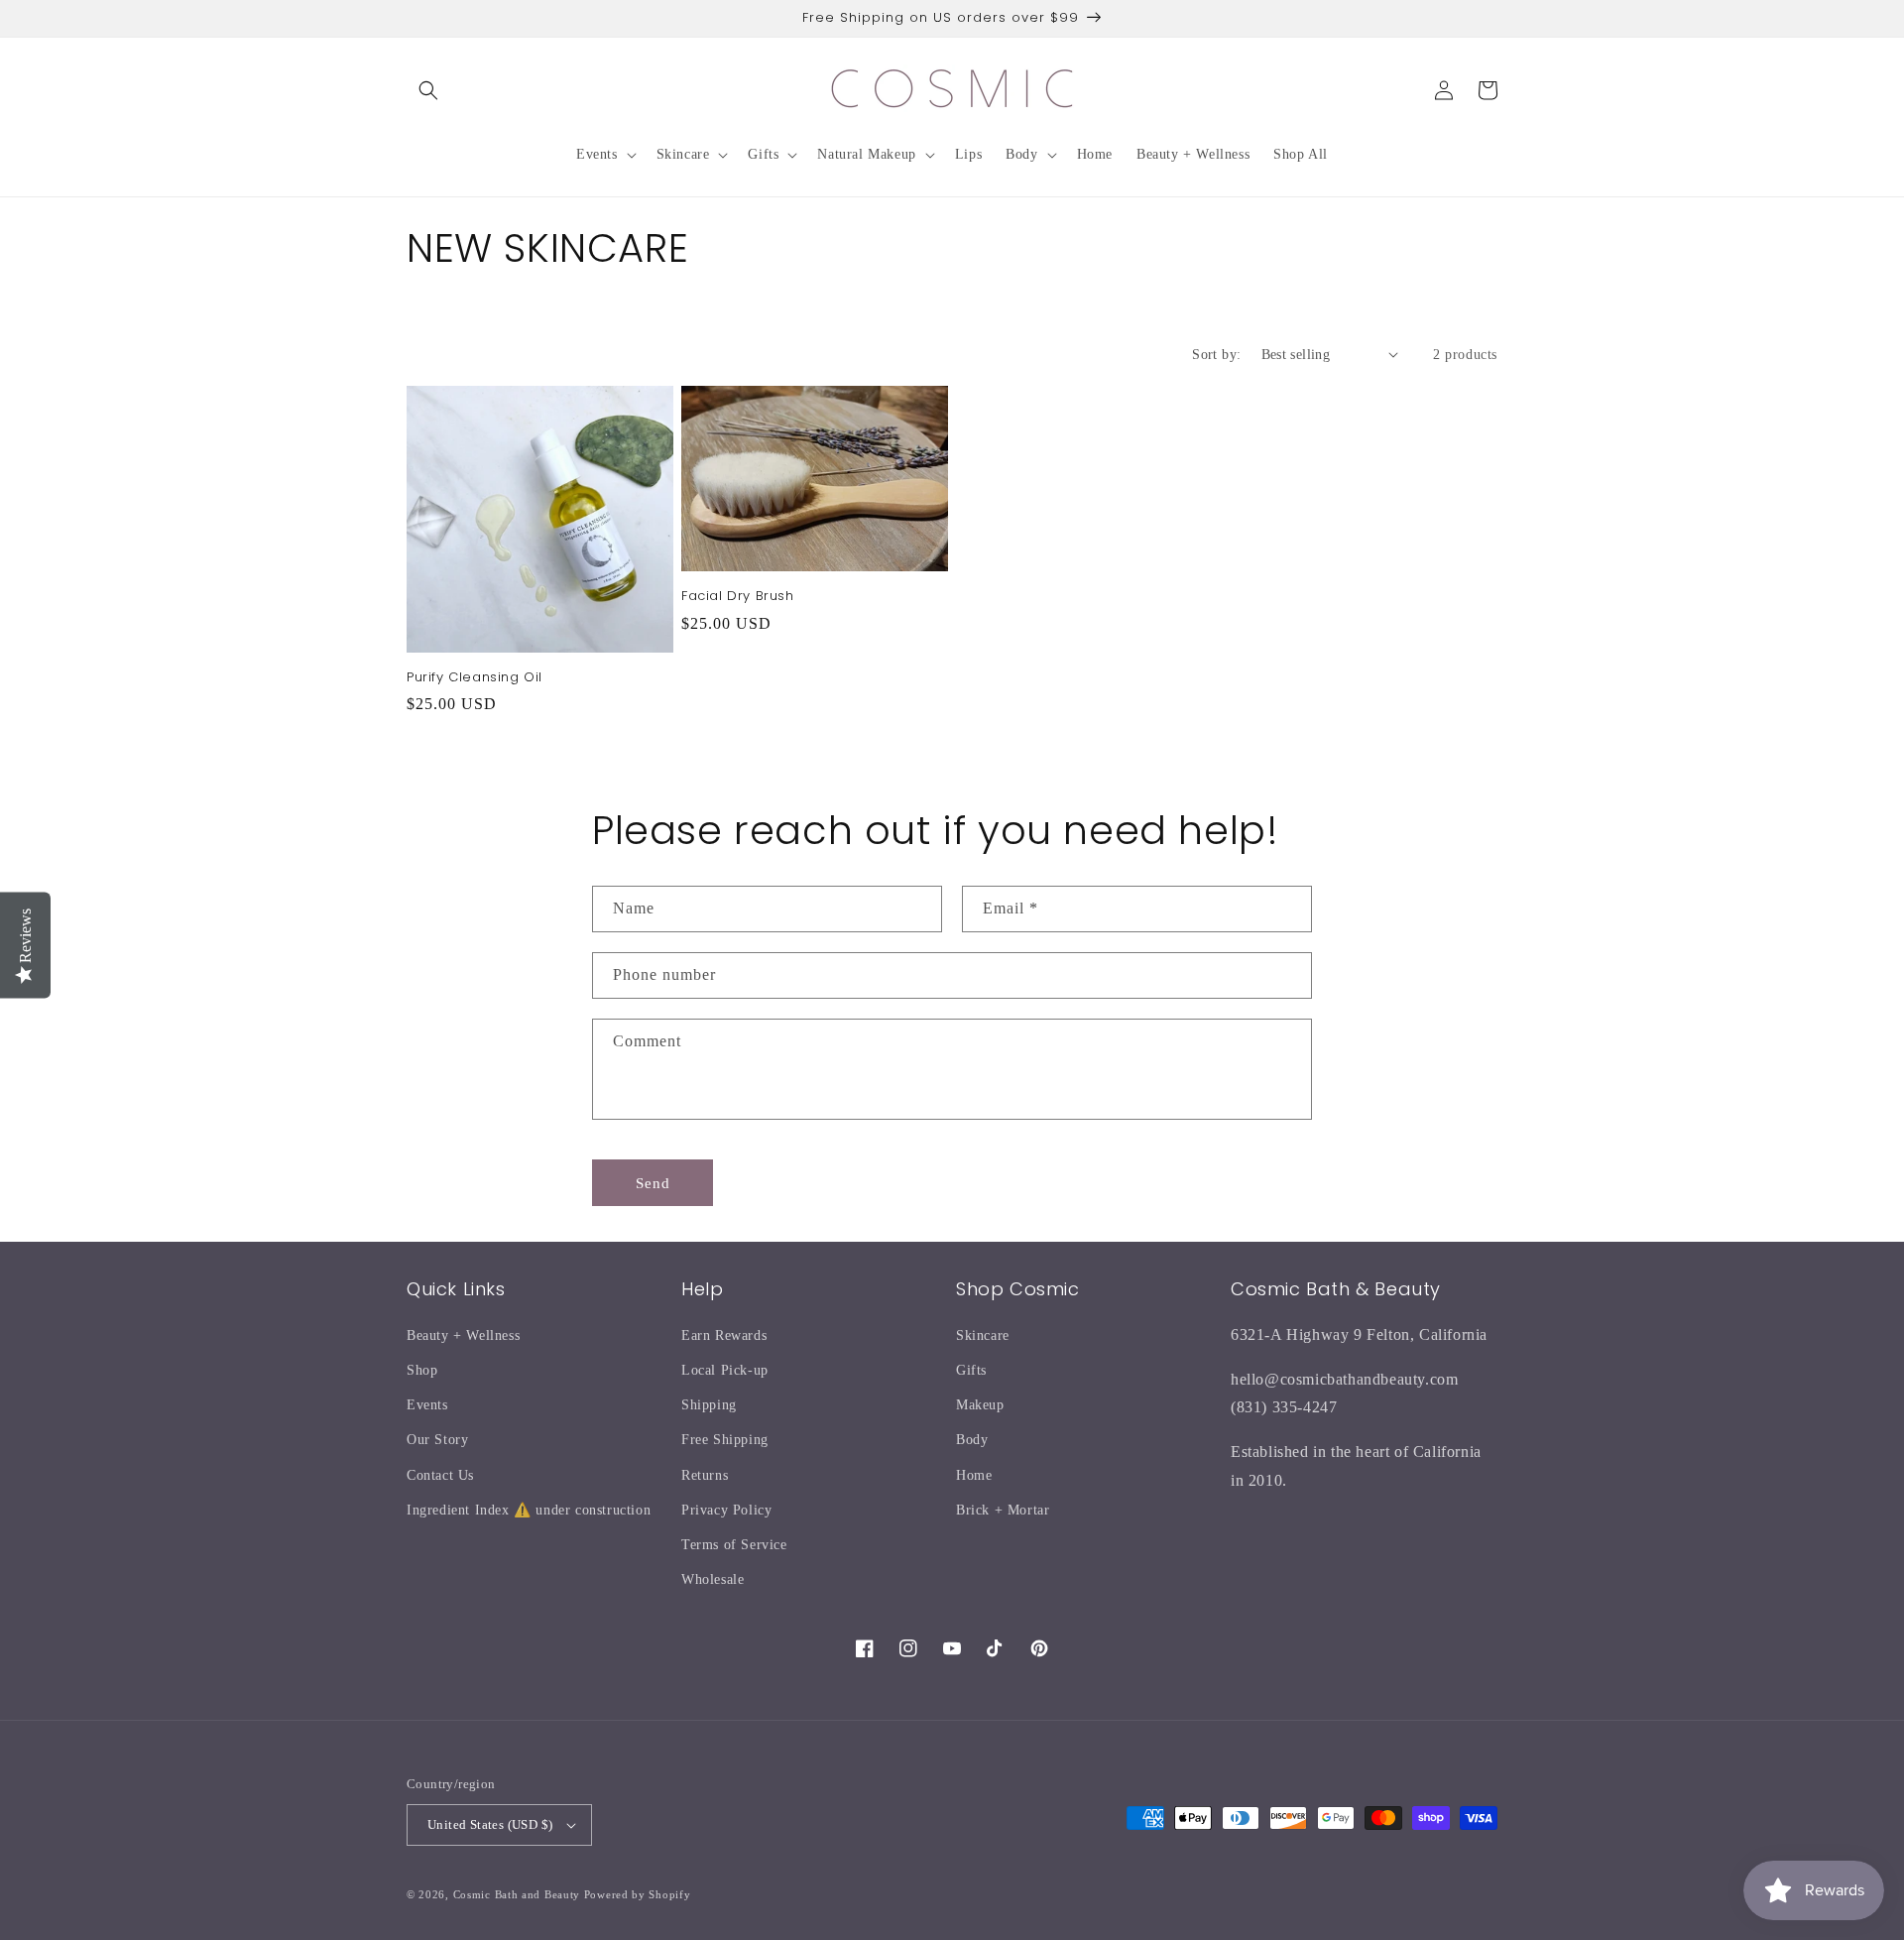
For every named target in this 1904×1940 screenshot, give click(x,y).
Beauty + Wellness (463, 1335)
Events (427, 1405)
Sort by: (1216, 355)
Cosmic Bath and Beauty (517, 1894)
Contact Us (440, 1475)
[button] (428, 90)
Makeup (980, 1405)
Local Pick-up (725, 1370)
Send (653, 1183)
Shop (422, 1370)
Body (972, 1440)
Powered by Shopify (638, 1894)
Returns (705, 1475)
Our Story (437, 1440)
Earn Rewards (724, 1335)
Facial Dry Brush (738, 597)
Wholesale (713, 1579)
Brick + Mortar (1003, 1510)
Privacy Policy (726, 1510)
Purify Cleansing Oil (475, 678)
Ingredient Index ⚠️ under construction (529, 1510)
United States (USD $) (490, 1824)
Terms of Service (734, 1545)
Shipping (709, 1405)
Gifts (971, 1370)
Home (974, 1475)
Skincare (983, 1335)
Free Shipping (725, 1440)
